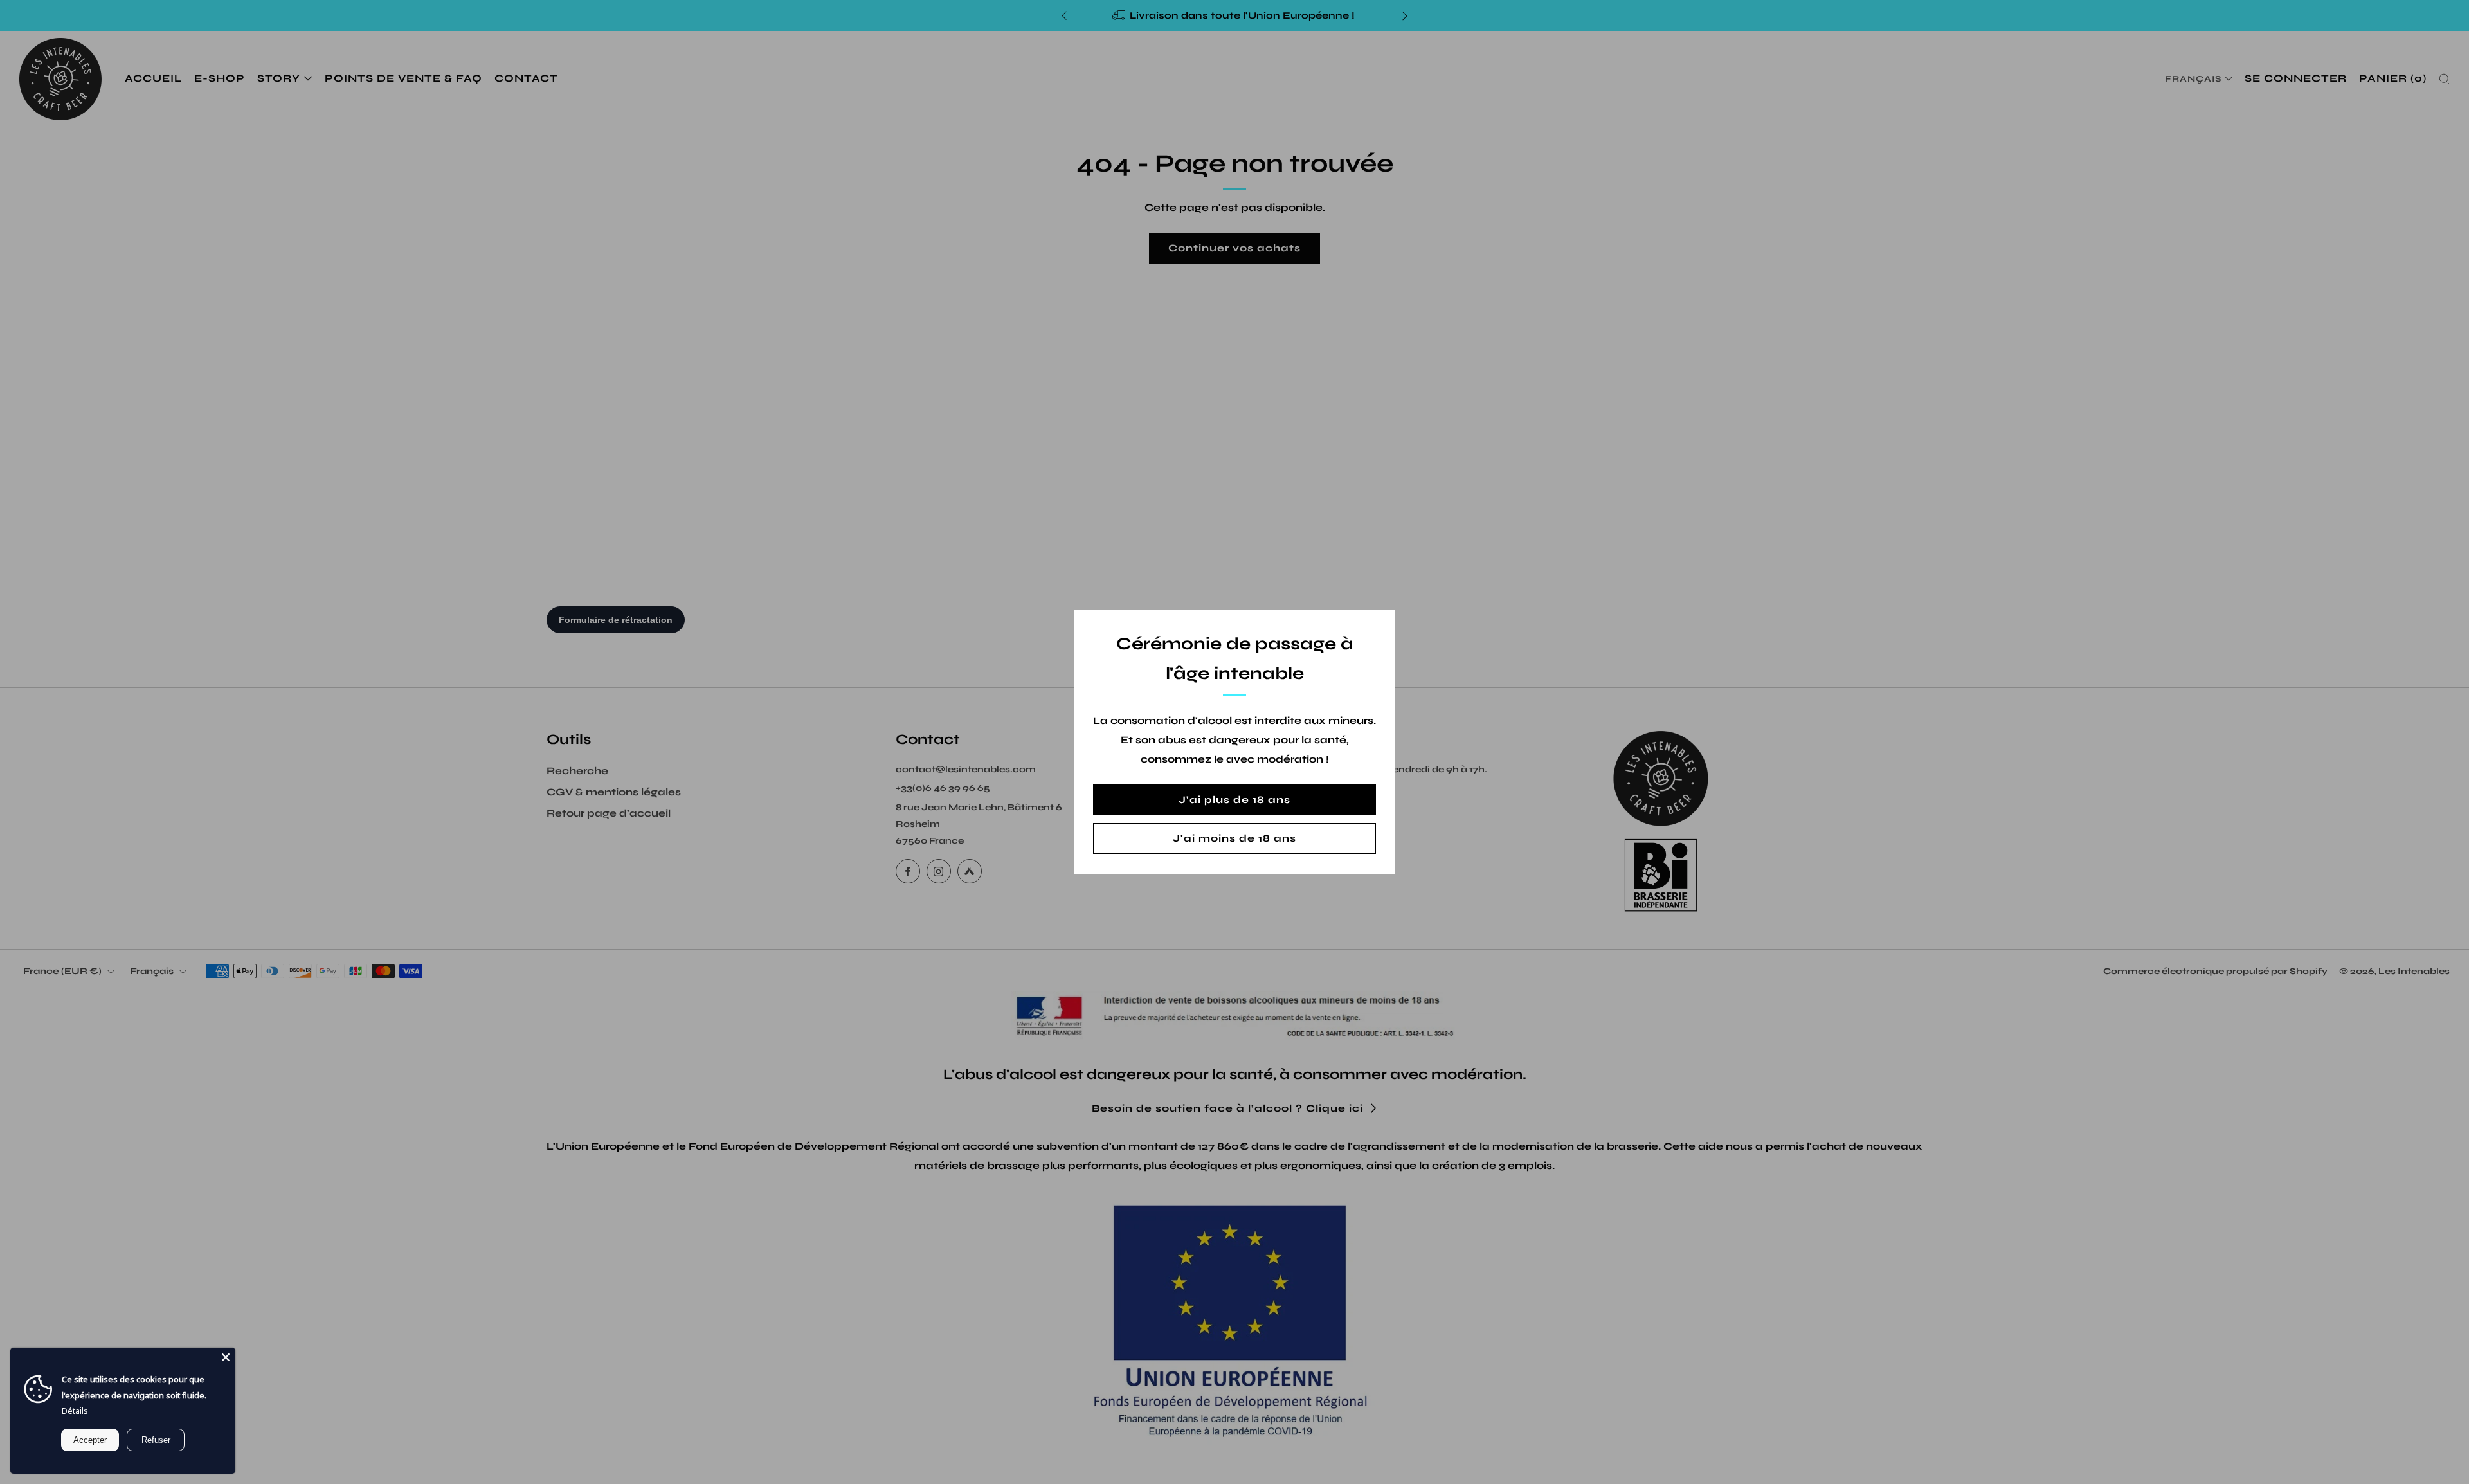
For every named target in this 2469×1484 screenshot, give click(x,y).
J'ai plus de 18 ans (1234, 800)
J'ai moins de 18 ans (1234, 838)
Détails (75, 1411)
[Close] (226, 1357)
